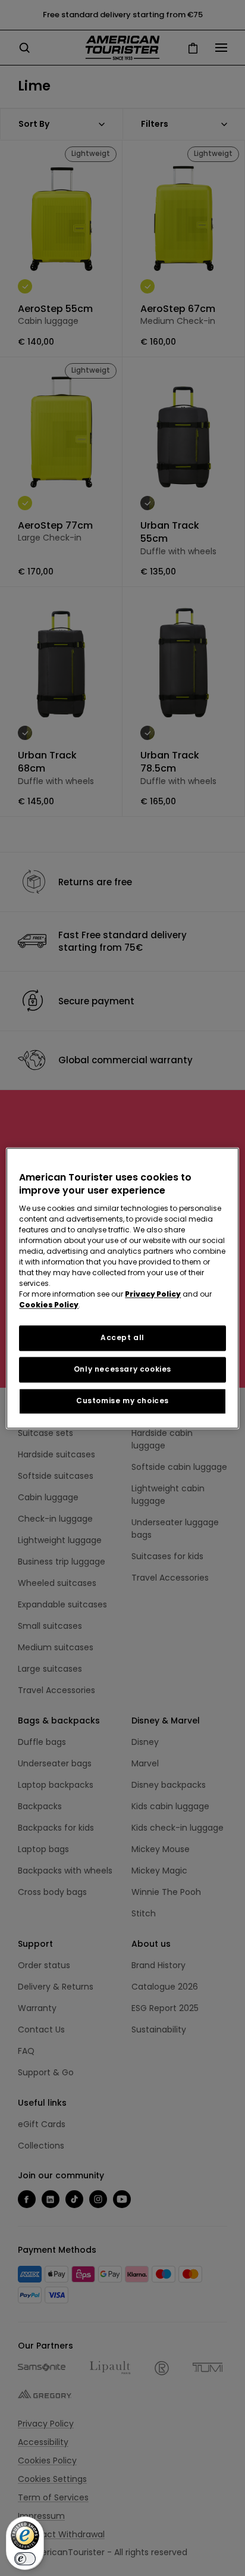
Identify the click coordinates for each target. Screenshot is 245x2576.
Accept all (122, 1338)
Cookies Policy (49, 1305)
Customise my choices (122, 1401)
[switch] (25, 2559)
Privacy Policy (153, 1295)
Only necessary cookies (122, 1369)
